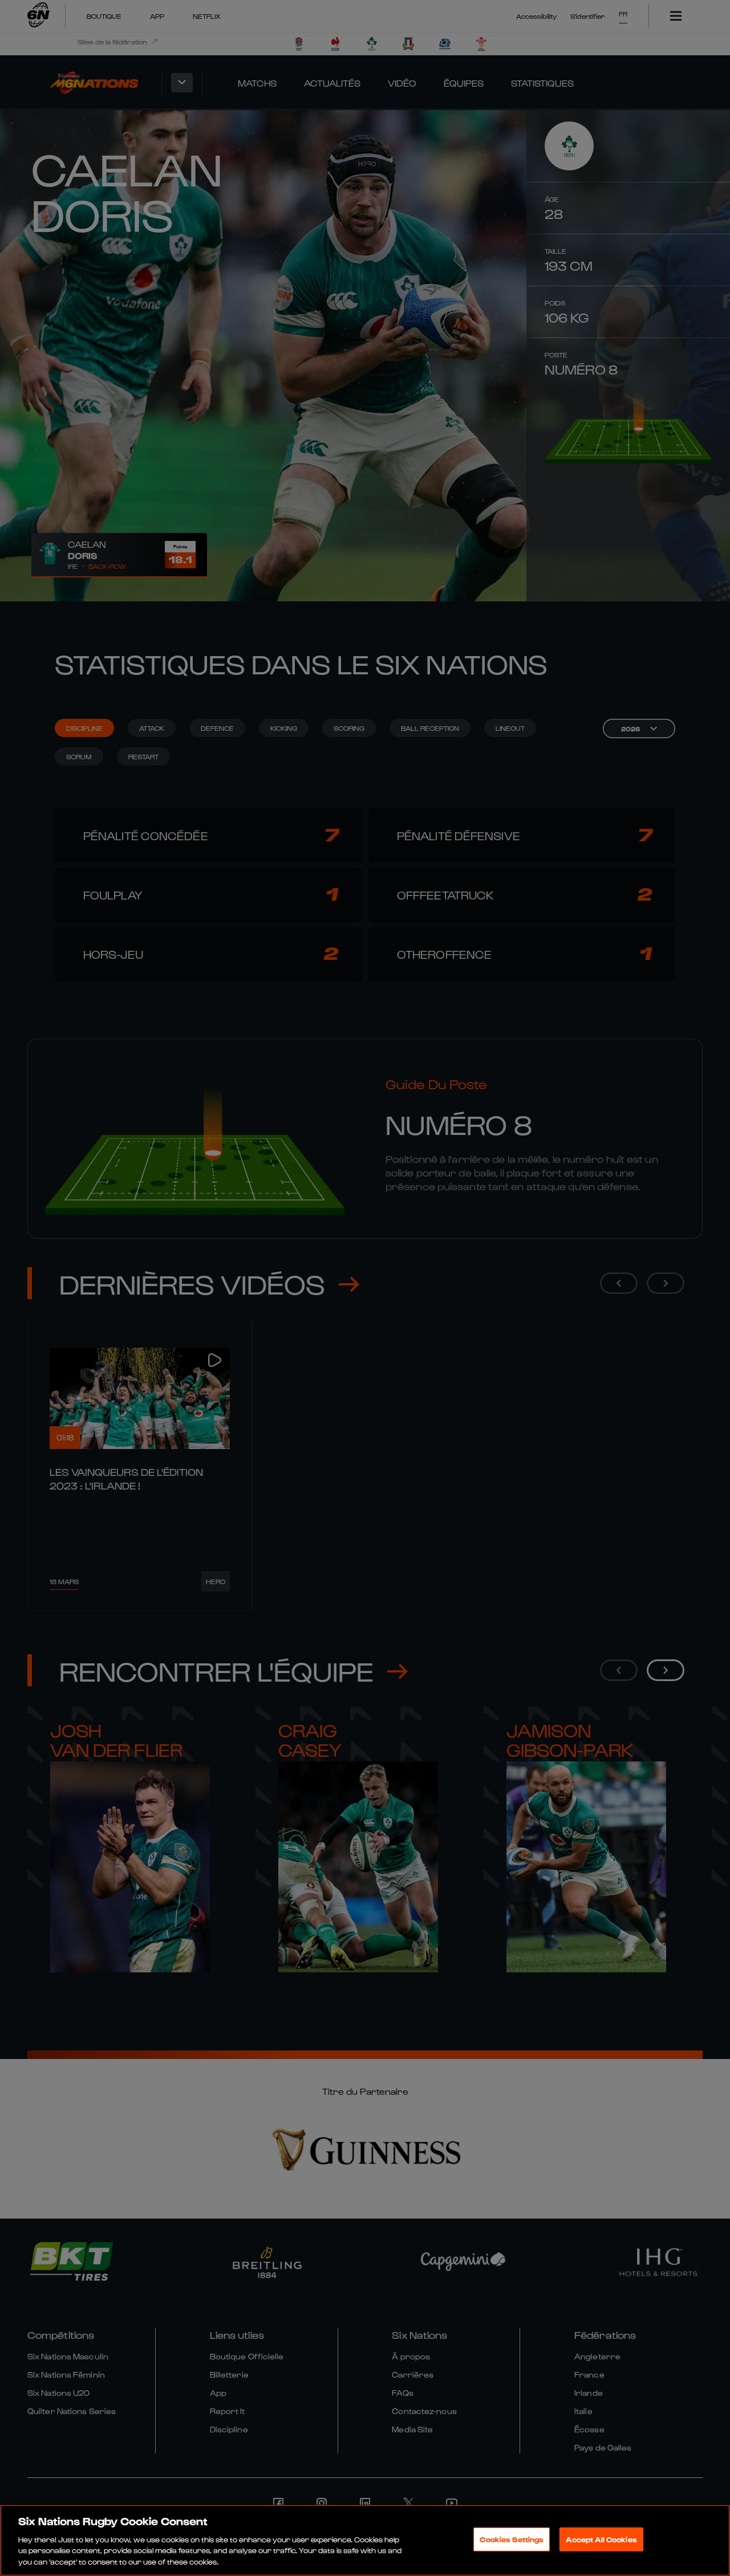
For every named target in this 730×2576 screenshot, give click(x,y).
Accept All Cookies (601, 2539)
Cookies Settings (512, 2539)
